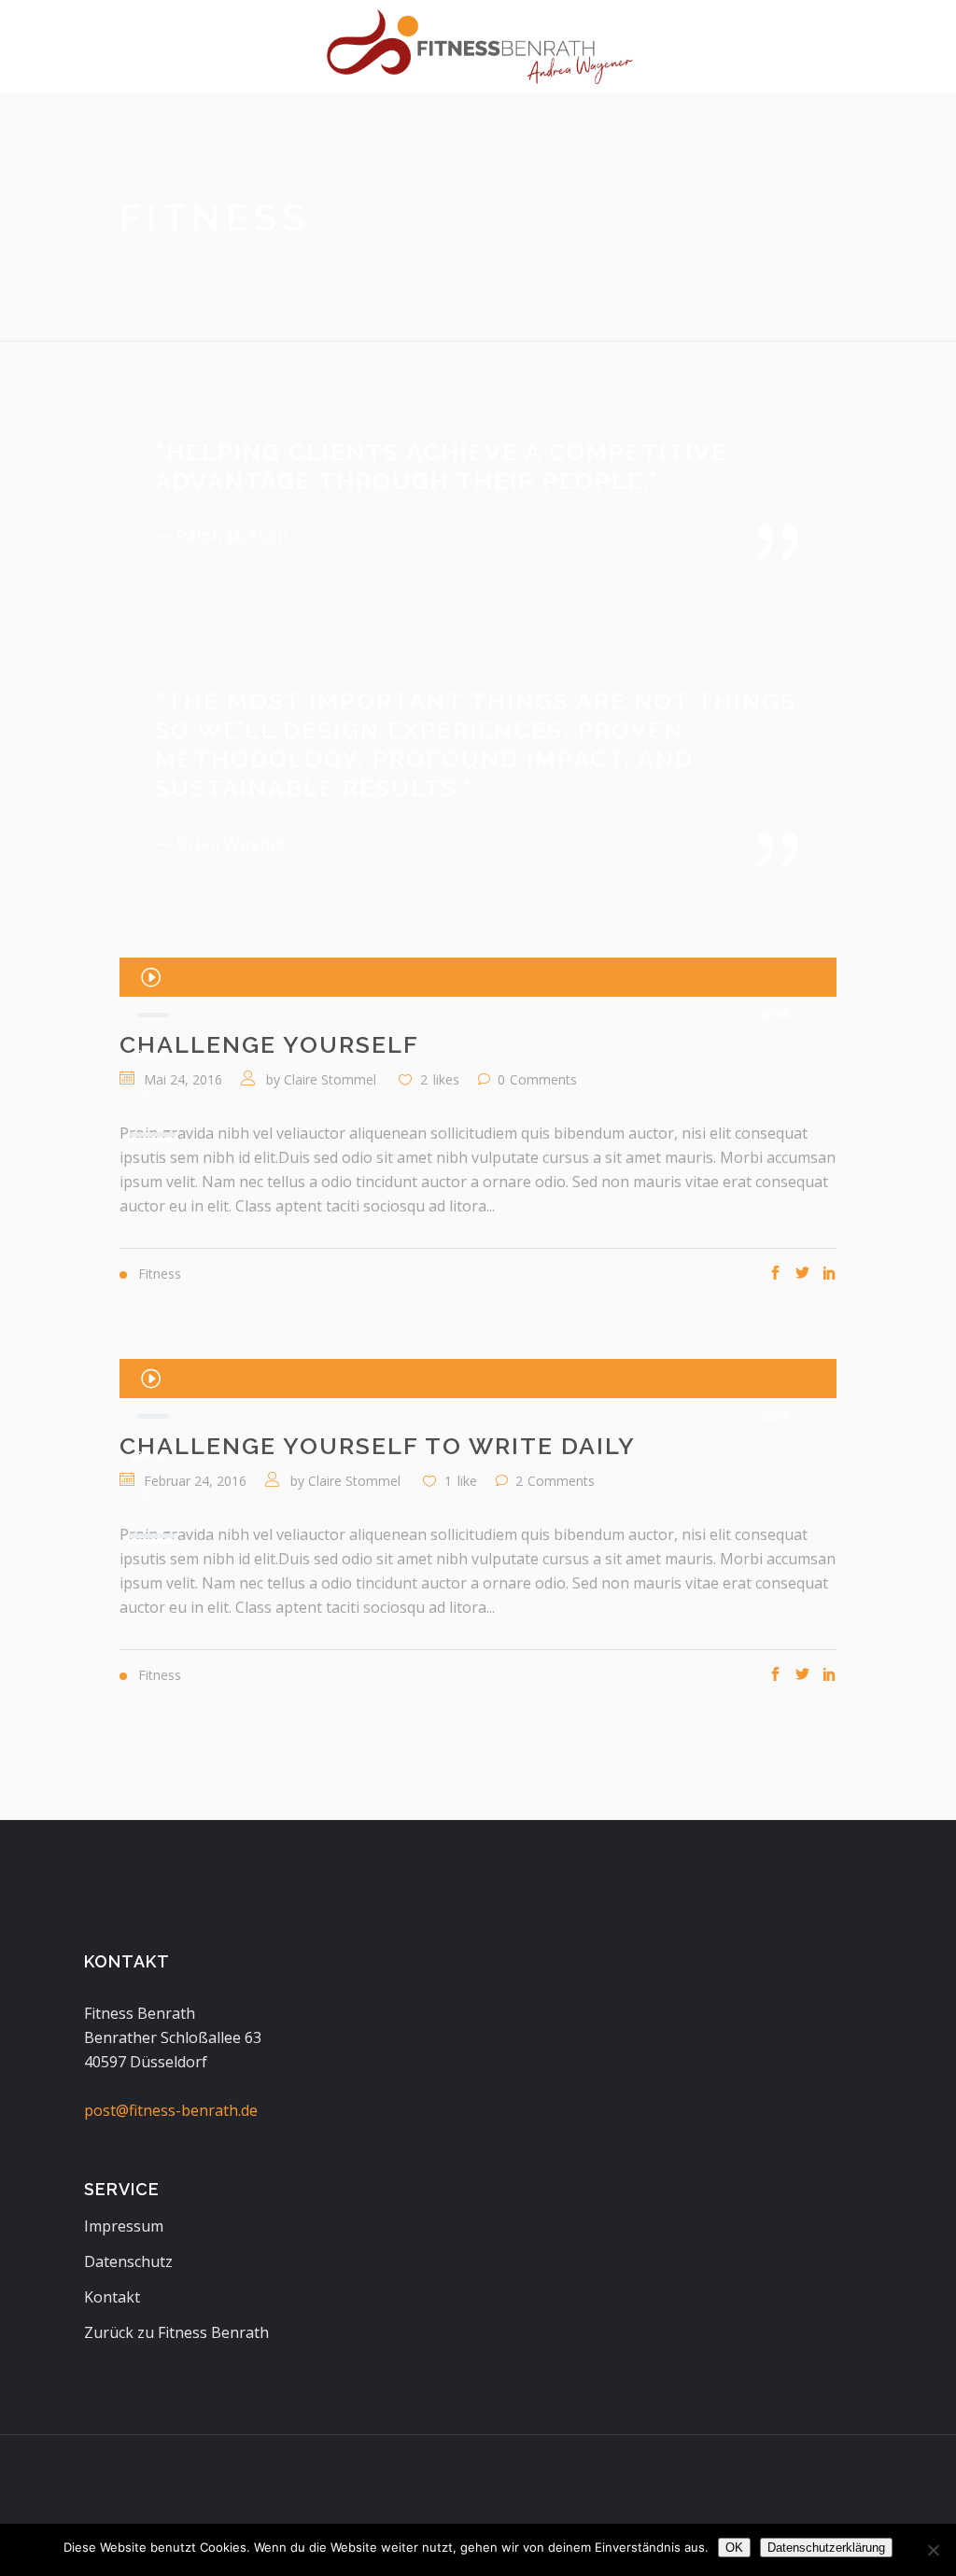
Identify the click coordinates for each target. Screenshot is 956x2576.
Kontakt (112, 2297)
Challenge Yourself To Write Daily (378, 1446)
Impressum (124, 2226)
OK (734, 2548)
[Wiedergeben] (150, 976)
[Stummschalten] (144, 1092)
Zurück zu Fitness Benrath (176, 2332)
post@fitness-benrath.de (171, 2110)
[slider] (155, 1128)
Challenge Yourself (269, 1044)
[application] (478, 977)
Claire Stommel (330, 1079)
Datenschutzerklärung (826, 2548)
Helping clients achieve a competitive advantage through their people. (441, 466)
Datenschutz (128, 2261)
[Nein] (933, 2550)
